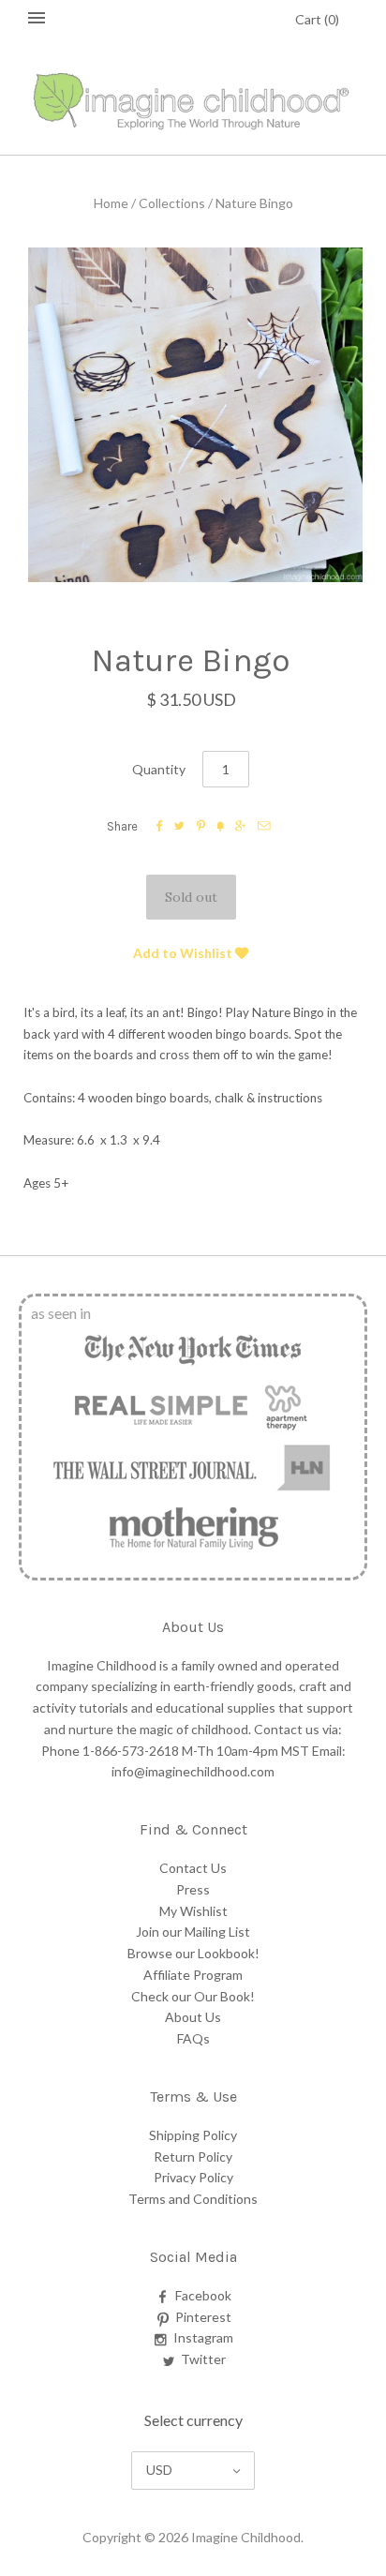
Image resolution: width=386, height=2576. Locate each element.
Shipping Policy (193, 2135)
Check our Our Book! (193, 1996)
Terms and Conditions (193, 2199)
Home (111, 203)
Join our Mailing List (193, 1932)
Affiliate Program (193, 1975)
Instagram (203, 2337)
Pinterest (203, 2317)
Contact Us (193, 1868)
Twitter (203, 2359)
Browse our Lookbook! (193, 1953)
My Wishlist (193, 1911)
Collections (172, 203)
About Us (193, 2017)
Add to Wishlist (184, 953)
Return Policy (193, 2157)
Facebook (203, 2295)
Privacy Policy (193, 2177)
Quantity (159, 769)
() (317, 19)
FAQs (193, 2038)
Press (193, 1889)
